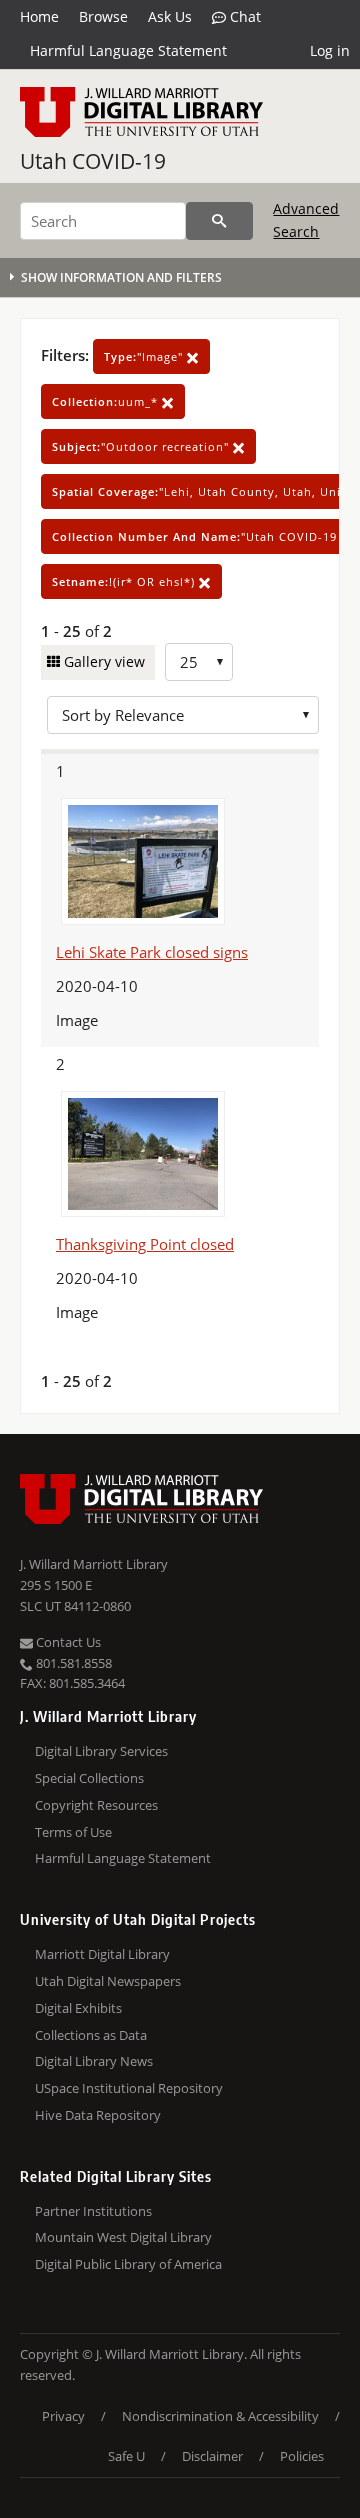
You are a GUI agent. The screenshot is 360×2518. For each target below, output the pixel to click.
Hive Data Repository (98, 2115)
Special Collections (89, 1778)
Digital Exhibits (78, 2008)
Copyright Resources (96, 1805)
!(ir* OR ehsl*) (125, 581)
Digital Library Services (101, 1751)
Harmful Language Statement (128, 50)
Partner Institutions (93, 2211)
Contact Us (67, 1642)
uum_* (107, 401)
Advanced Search (306, 219)
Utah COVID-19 (93, 161)
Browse (103, 16)
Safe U (126, 2456)
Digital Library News (94, 2061)
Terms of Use (73, 1832)
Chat (243, 16)
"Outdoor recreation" (142, 446)
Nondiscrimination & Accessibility (220, 2416)
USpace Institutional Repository (129, 2088)
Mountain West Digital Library (123, 2237)
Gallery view (102, 661)
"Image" (145, 356)
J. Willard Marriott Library (94, 1564)
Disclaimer (212, 2456)
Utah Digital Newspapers (108, 1981)
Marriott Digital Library (102, 1954)
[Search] (219, 221)
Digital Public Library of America (128, 2264)
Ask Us (170, 16)
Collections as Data (91, 2035)
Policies (302, 2456)
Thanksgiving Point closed (145, 1244)
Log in (330, 50)
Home (39, 16)
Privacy (63, 2416)
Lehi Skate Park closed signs (152, 952)
